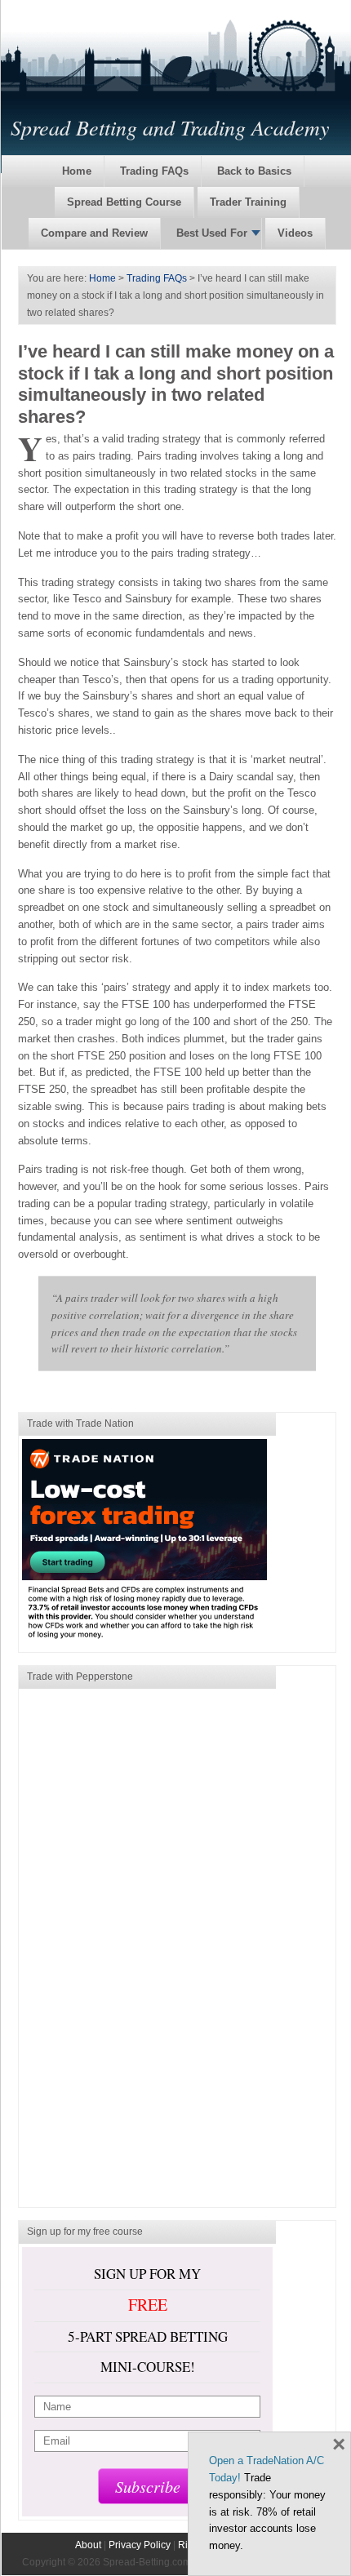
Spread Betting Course (124, 202)
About (88, 2545)
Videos (295, 233)
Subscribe (148, 2486)
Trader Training (248, 202)
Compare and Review (94, 233)
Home (77, 171)
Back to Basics (254, 171)
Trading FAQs (154, 171)
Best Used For (212, 233)
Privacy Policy (140, 2545)
